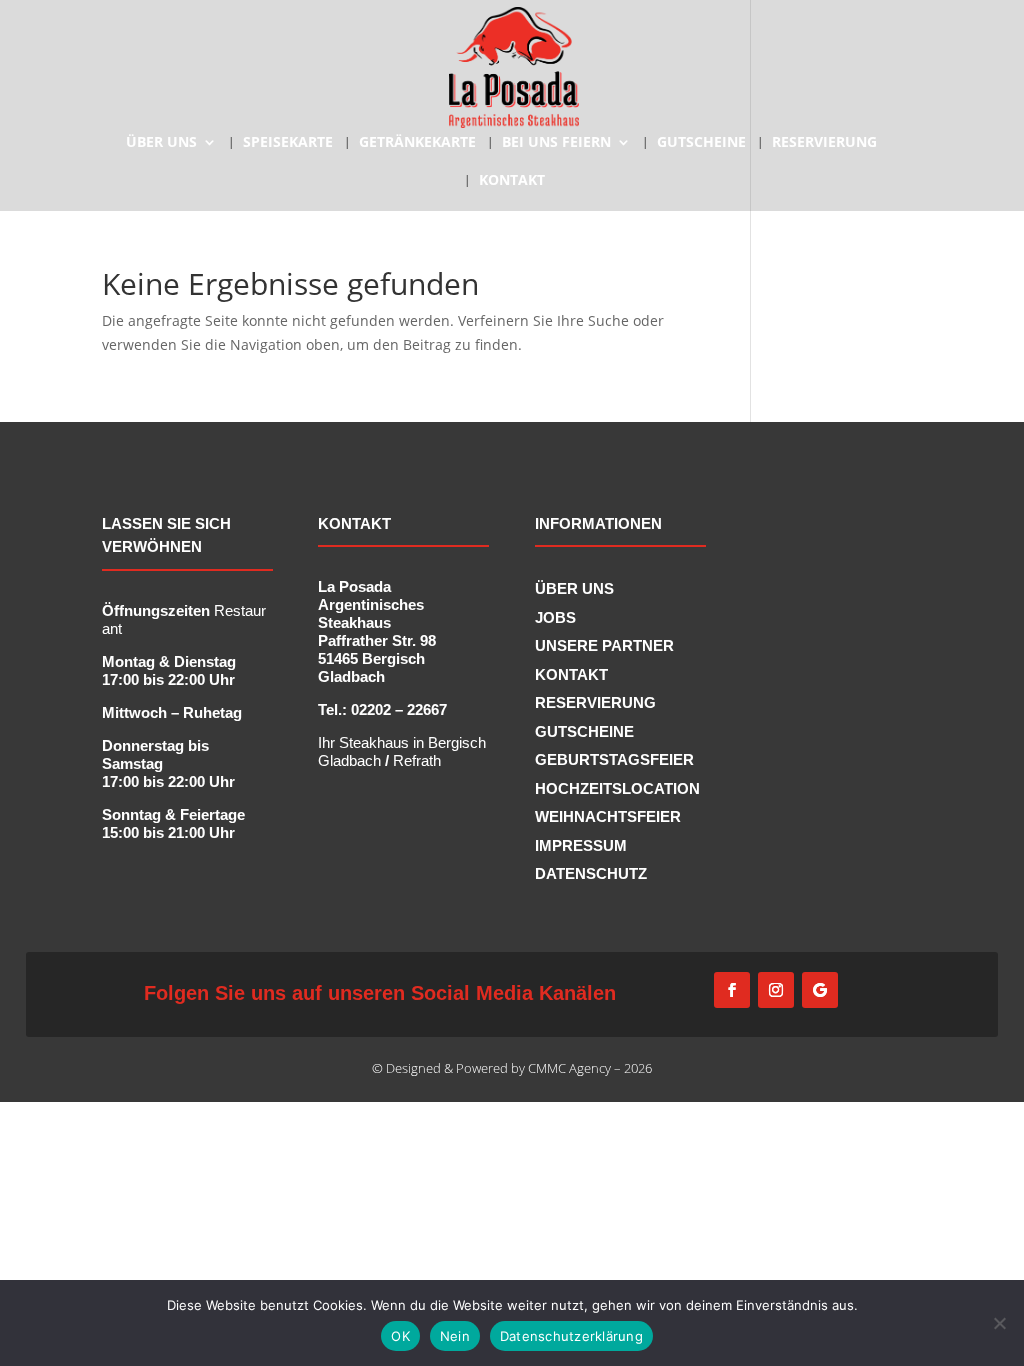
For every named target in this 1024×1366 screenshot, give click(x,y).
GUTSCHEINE (701, 143)
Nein (455, 1336)
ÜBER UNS (161, 143)
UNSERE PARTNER (604, 645)
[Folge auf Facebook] (732, 990)
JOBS (555, 617)
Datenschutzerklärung (571, 1336)
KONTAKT (512, 181)
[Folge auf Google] (820, 990)
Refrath (417, 760)
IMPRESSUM (581, 845)
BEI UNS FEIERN (556, 143)
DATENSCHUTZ (591, 873)
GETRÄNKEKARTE (417, 143)
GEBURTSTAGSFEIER (614, 759)
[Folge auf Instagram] (776, 990)
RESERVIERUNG (824, 143)
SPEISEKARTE (288, 143)
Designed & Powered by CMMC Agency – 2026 (519, 1068)
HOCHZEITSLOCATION (617, 788)
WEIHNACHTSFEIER (608, 816)
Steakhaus (376, 742)
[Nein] (999, 1323)
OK (400, 1336)
